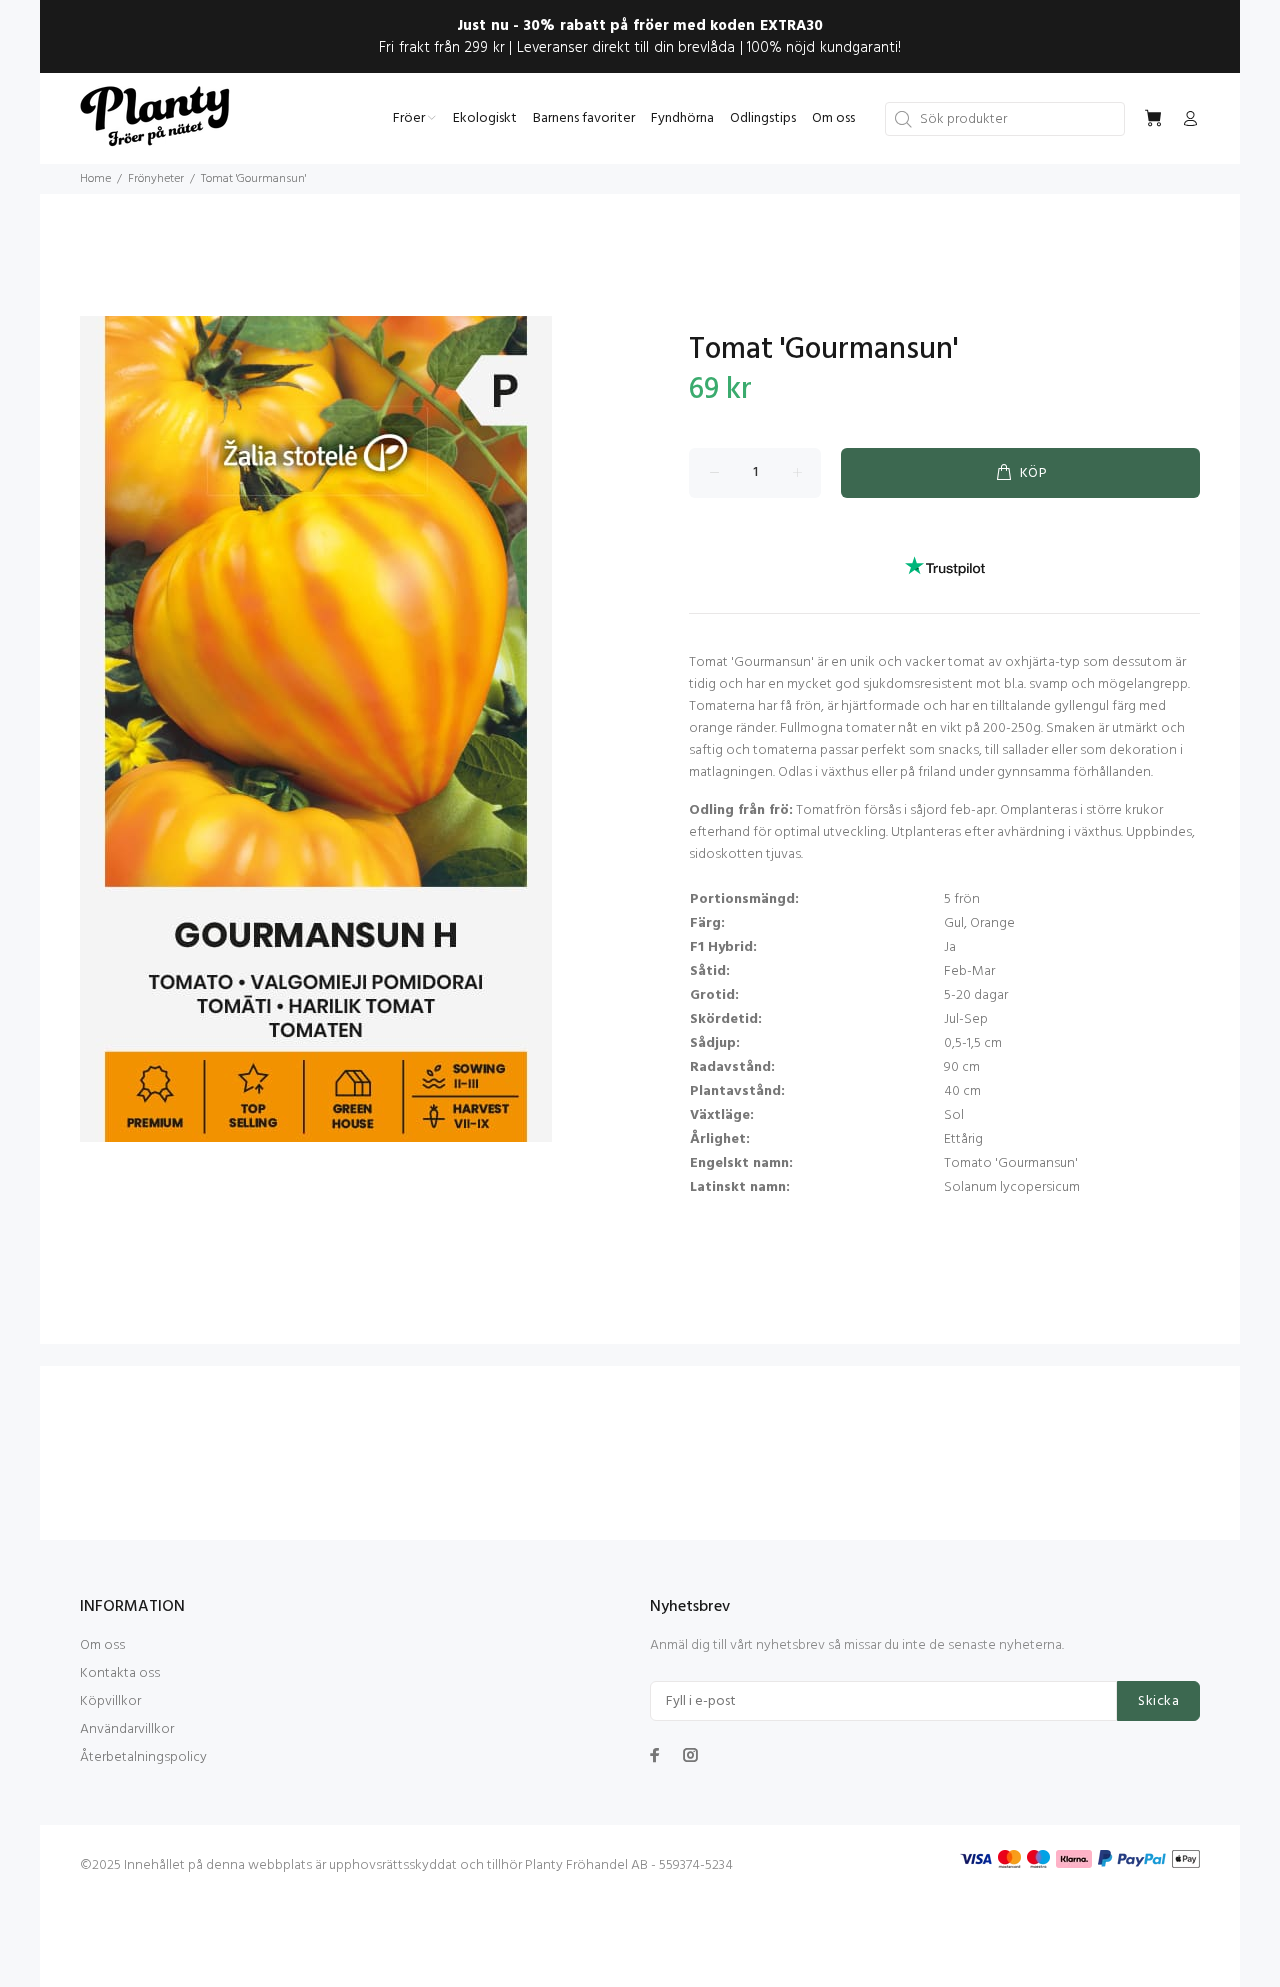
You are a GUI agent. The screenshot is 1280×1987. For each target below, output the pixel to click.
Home (95, 179)
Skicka (1158, 1701)
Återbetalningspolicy (143, 1757)
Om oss (102, 1645)
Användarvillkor (127, 1729)
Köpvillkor (110, 1701)
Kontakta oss (120, 1673)
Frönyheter (156, 179)
